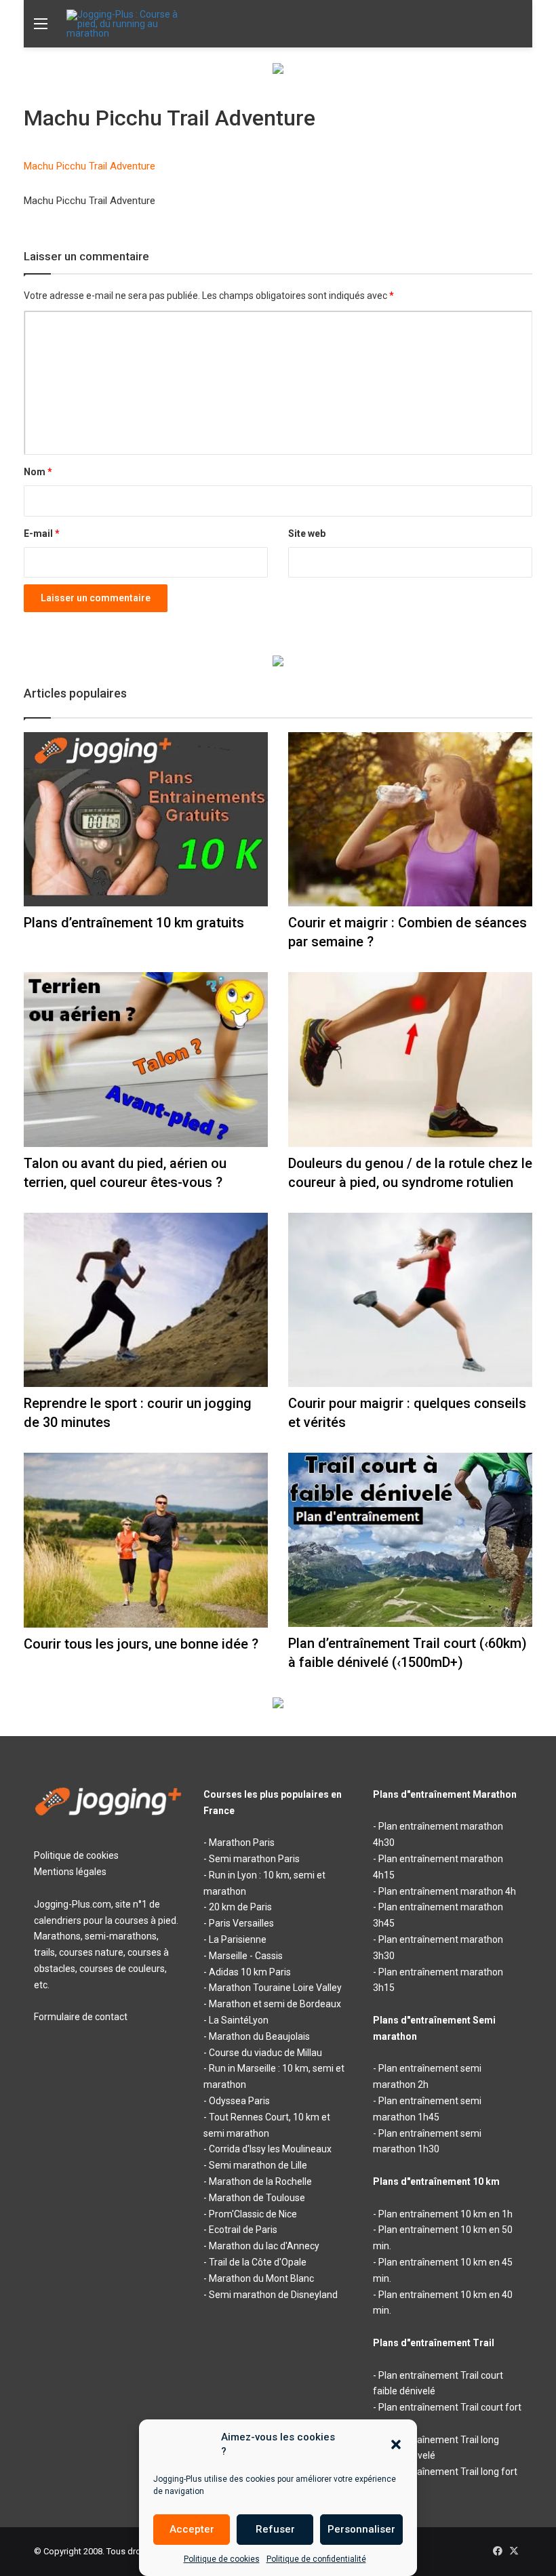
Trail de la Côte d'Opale (258, 2262)
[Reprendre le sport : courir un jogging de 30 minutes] (146, 1300)
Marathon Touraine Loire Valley (275, 1988)
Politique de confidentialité (316, 2559)
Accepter (192, 2529)
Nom (38, 472)
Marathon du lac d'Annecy (264, 2246)
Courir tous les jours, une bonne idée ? (141, 1644)
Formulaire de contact (81, 2017)
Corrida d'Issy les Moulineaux (270, 2149)
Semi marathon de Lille (258, 2165)
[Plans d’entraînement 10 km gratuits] (146, 819)
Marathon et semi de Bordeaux (275, 2004)
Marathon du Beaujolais (259, 2036)
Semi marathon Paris (254, 1859)
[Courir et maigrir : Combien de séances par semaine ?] (410, 819)
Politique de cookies (222, 2559)
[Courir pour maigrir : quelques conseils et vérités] (410, 1300)
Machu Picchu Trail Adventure (90, 166)
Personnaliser (361, 2529)
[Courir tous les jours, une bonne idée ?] (146, 1540)
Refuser (275, 2529)
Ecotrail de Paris (243, 2230)
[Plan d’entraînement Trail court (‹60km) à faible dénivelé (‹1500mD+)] (410, 1540)
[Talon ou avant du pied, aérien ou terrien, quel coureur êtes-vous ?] (146, 1059)
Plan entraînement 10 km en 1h (445, 2214)
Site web (307, 534)
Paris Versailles (241, 1923)
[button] (396, 2444)
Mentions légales (70, 1872)
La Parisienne (238, 1939)
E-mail (42, 534)
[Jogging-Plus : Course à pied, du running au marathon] (131, 24)
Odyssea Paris (239, 2101)
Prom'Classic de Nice (253, 2214)
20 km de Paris (240, 1907)
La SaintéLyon (239, 2020)
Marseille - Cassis (246, 1956)
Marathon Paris (242, 1843)
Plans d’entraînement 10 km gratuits (134, 923)
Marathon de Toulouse (257, 2198)
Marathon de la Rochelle (260, 2181)
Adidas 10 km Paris (250, 1972)
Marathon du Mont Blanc (261, 2278)
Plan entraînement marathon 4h (447, 1891)
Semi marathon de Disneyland (273, 2295)
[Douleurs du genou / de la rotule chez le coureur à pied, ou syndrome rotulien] (410, 1059)
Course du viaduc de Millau (265, 2053)
